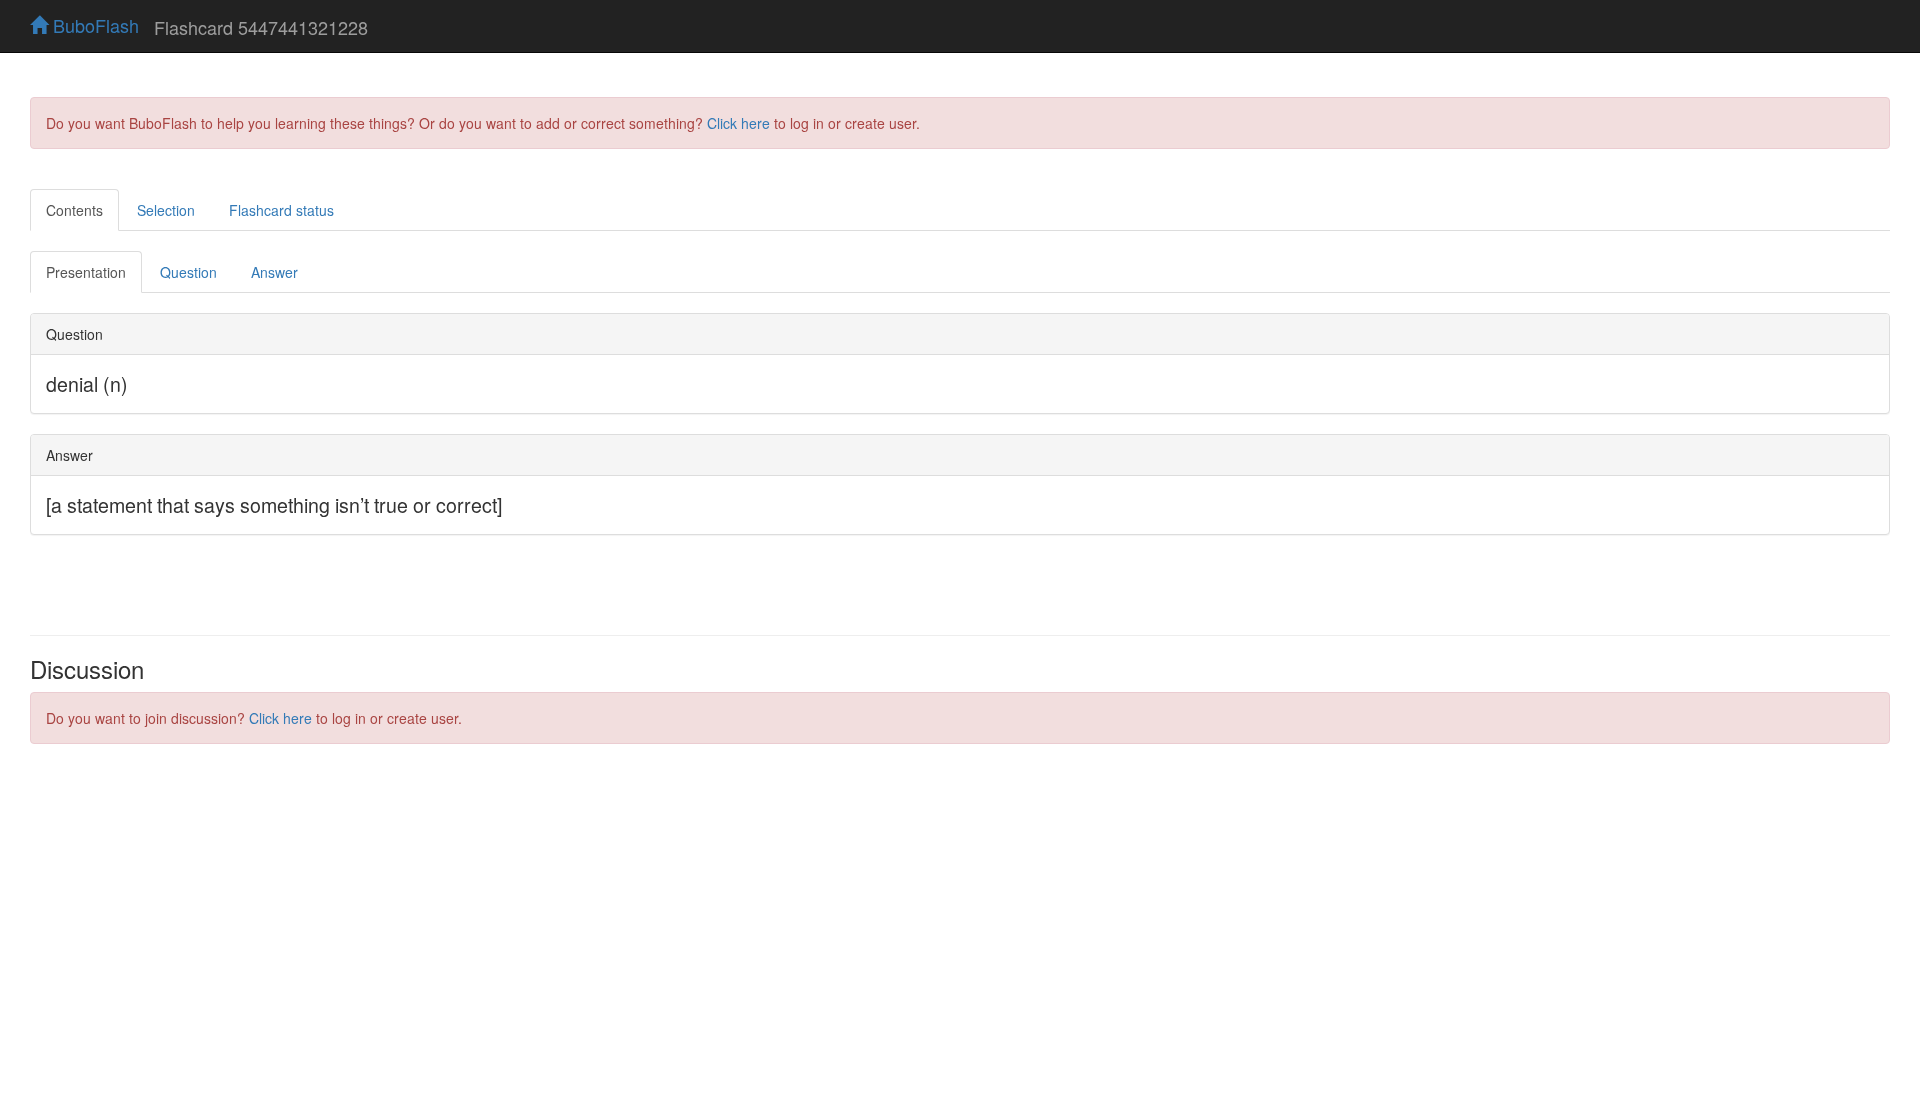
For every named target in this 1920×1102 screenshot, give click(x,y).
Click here (738, 123)
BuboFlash (93, 25)
